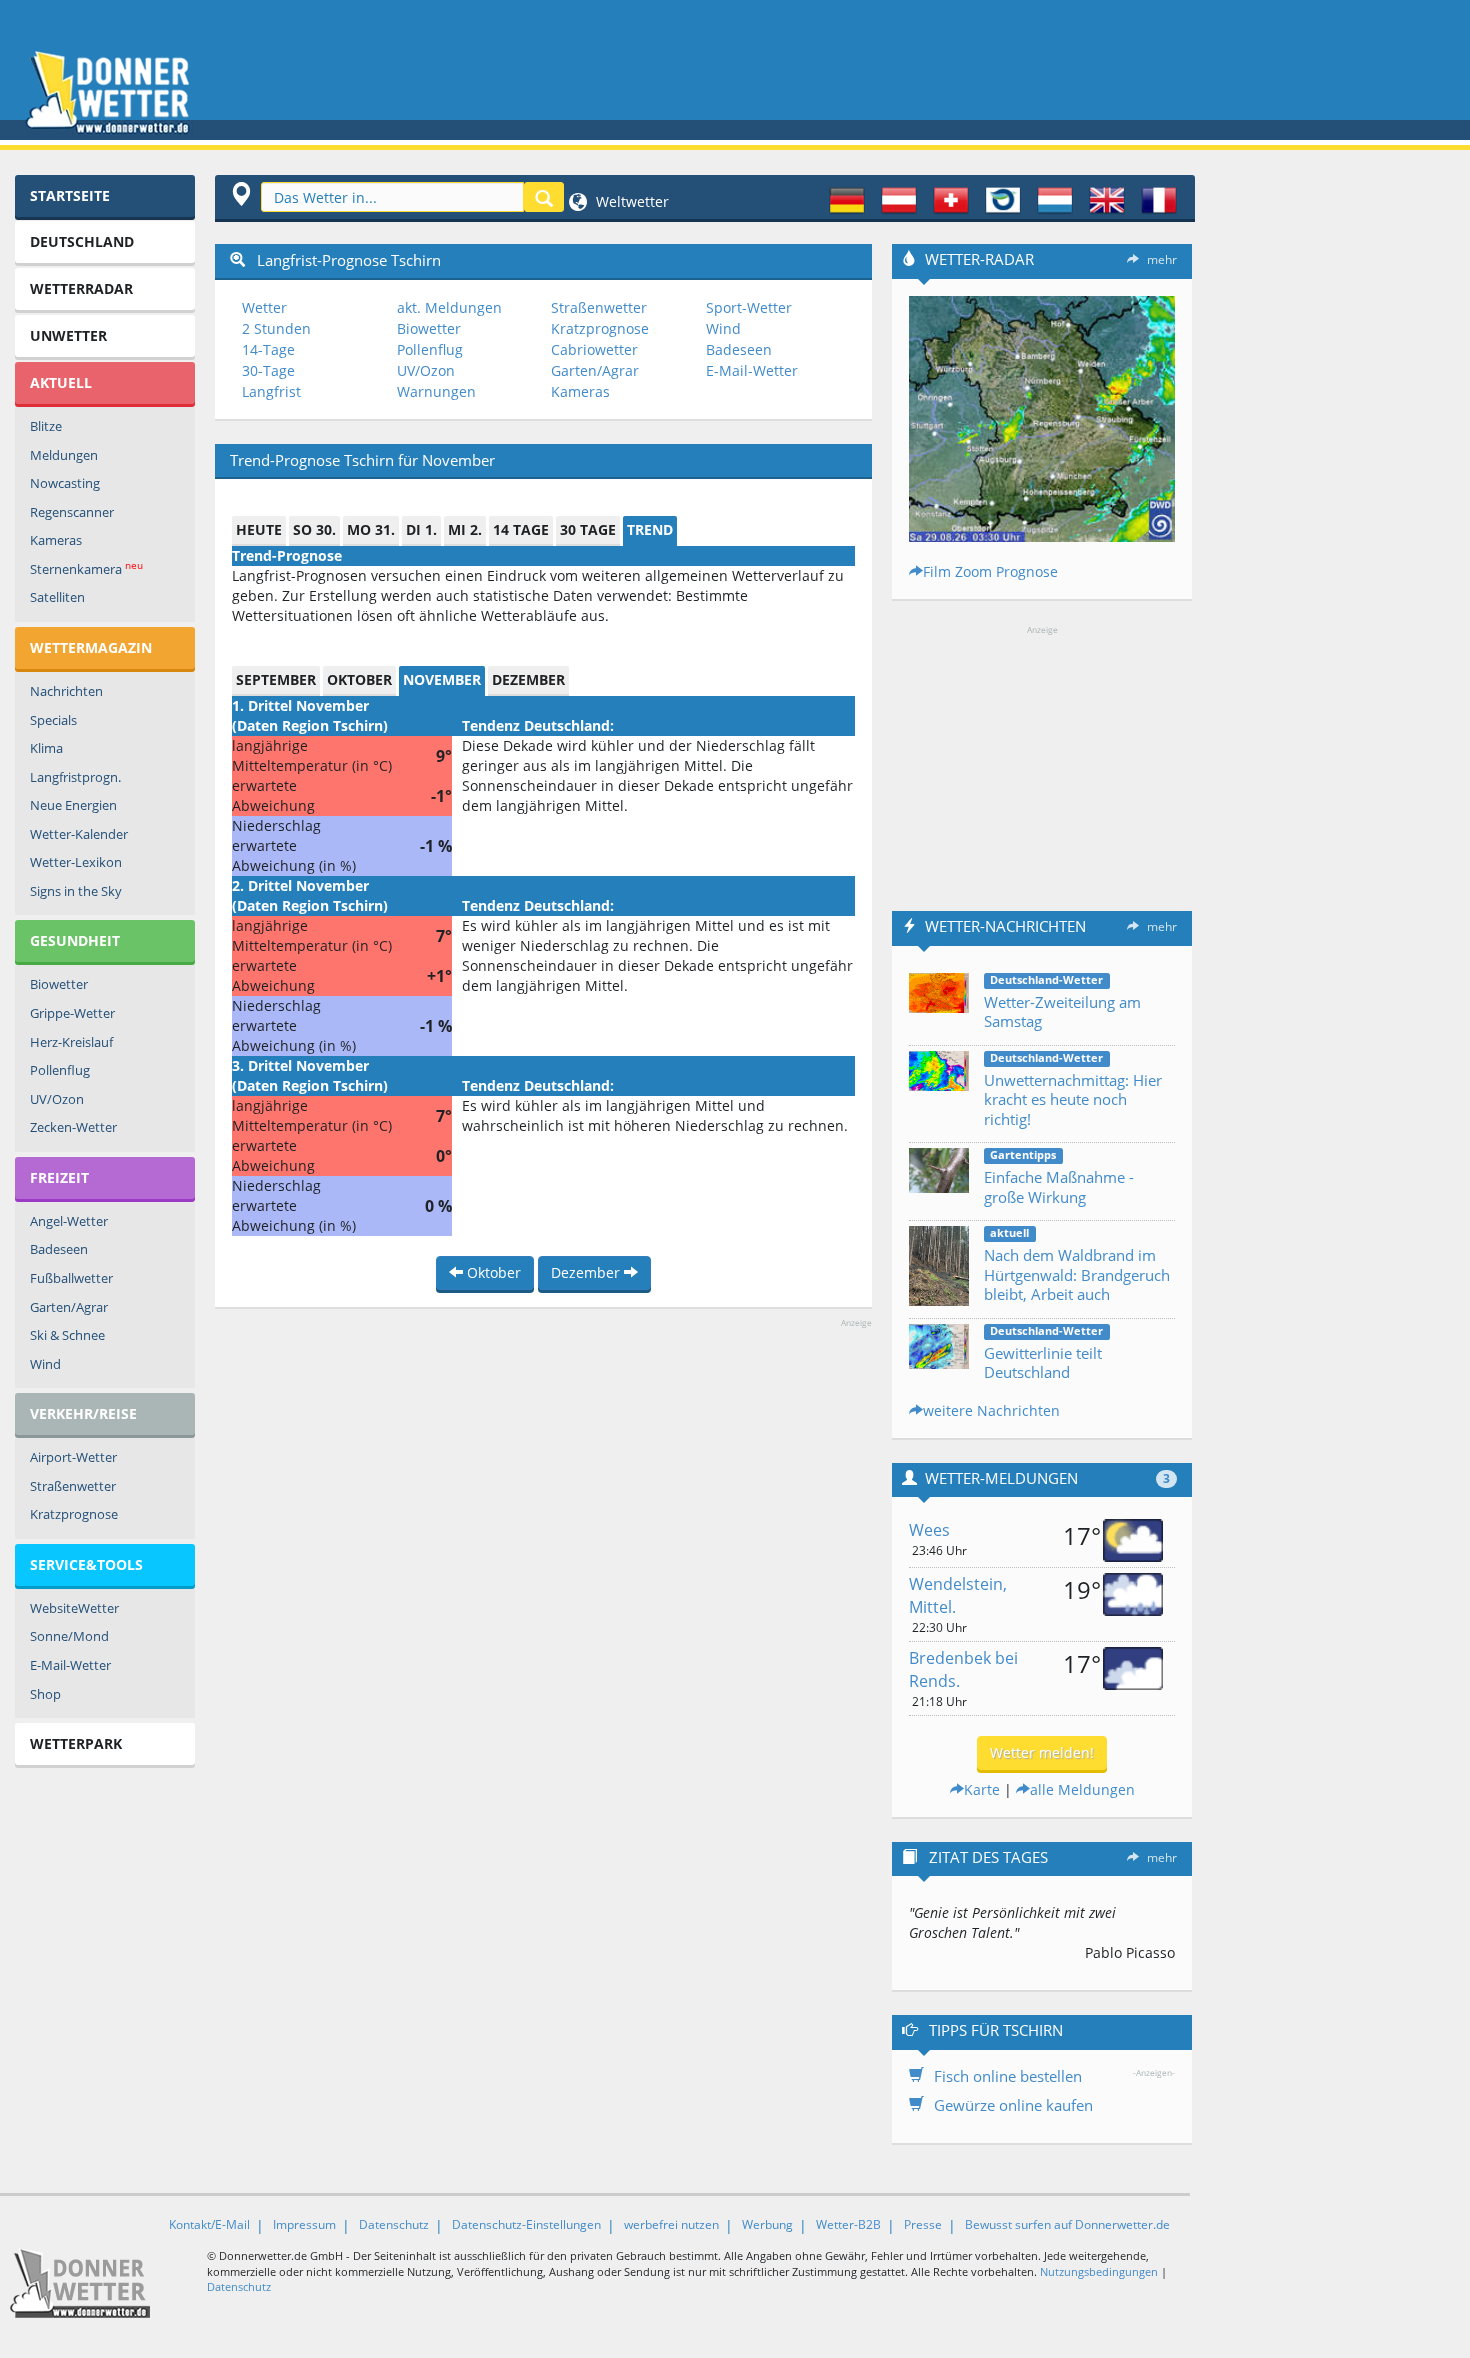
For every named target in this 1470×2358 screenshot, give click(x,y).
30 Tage (588, 529)
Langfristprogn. (75, 777)
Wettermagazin (91, 647)
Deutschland (82, 241)
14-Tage (268, 349)
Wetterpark (76, 1743)
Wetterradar (81, 288)
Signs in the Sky (76, 891)
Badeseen (59, 1249)
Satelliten (57, 597)
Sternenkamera (86, 568)
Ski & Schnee (67, 1335)
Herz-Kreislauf (71, 1042)
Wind (45, 1364)
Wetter (264, 307)
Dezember (528, 679)
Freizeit (59, 1177)
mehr (1162, 259)
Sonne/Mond (69, 1636)
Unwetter (68, 335)
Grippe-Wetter (72, 1013)
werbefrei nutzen (671, 2224)
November (442, 679)
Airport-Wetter (73, 1457)
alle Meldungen (1082, 1789)
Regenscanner (72, 512)
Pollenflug (60, 1070)
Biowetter (59, 984)
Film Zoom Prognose (990, 571)
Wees (929, 1530)
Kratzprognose (74, 1514)
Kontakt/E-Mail (209, 2224)
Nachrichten (66, 691)
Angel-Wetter (69, 1221)
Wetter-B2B (848, 2224)
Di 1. (421, 529)
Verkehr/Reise (83, 1413)
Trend (650, 529)
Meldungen (64, 455)
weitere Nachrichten (991, 1410)
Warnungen (436, 391)
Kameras (56, 540)
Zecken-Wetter (73, 1127)
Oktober (359, 679)
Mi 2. (465, 529)
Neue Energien (73, 805)
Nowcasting (65, 483)
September (276, 679)
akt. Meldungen (449, 307)
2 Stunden (276, 328)
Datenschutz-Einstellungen (526, 2224)
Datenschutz (394, 2224)
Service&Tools (86, 1564)
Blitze (46, 426)
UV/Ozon (57, 1099)
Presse (923, 2224)
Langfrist (271, 391)
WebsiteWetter (74, 1608)
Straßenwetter (73, 1486)
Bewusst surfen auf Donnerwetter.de (1067, 2224)
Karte (982, 1789)
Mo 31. (371, 529)
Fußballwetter (71, 1278)
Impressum (304, 2224)
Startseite (70, 195)
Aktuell (61, 382)
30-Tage (268, 370)
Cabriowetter (594, 349)
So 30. (314, 529)
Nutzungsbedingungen (1099, 2271)
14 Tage (521, 529)
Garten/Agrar (69, 1307)
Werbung (767, 2224)
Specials (53, 720)
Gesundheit (75, 940)
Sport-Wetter (749, 307)
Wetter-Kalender (79, 834)
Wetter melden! (1042, 1752)
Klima (46, 748)
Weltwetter (630, 201)
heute (259, 529)
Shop (45, 1694)
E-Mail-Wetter (70, 1665)
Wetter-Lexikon (76, 862)
